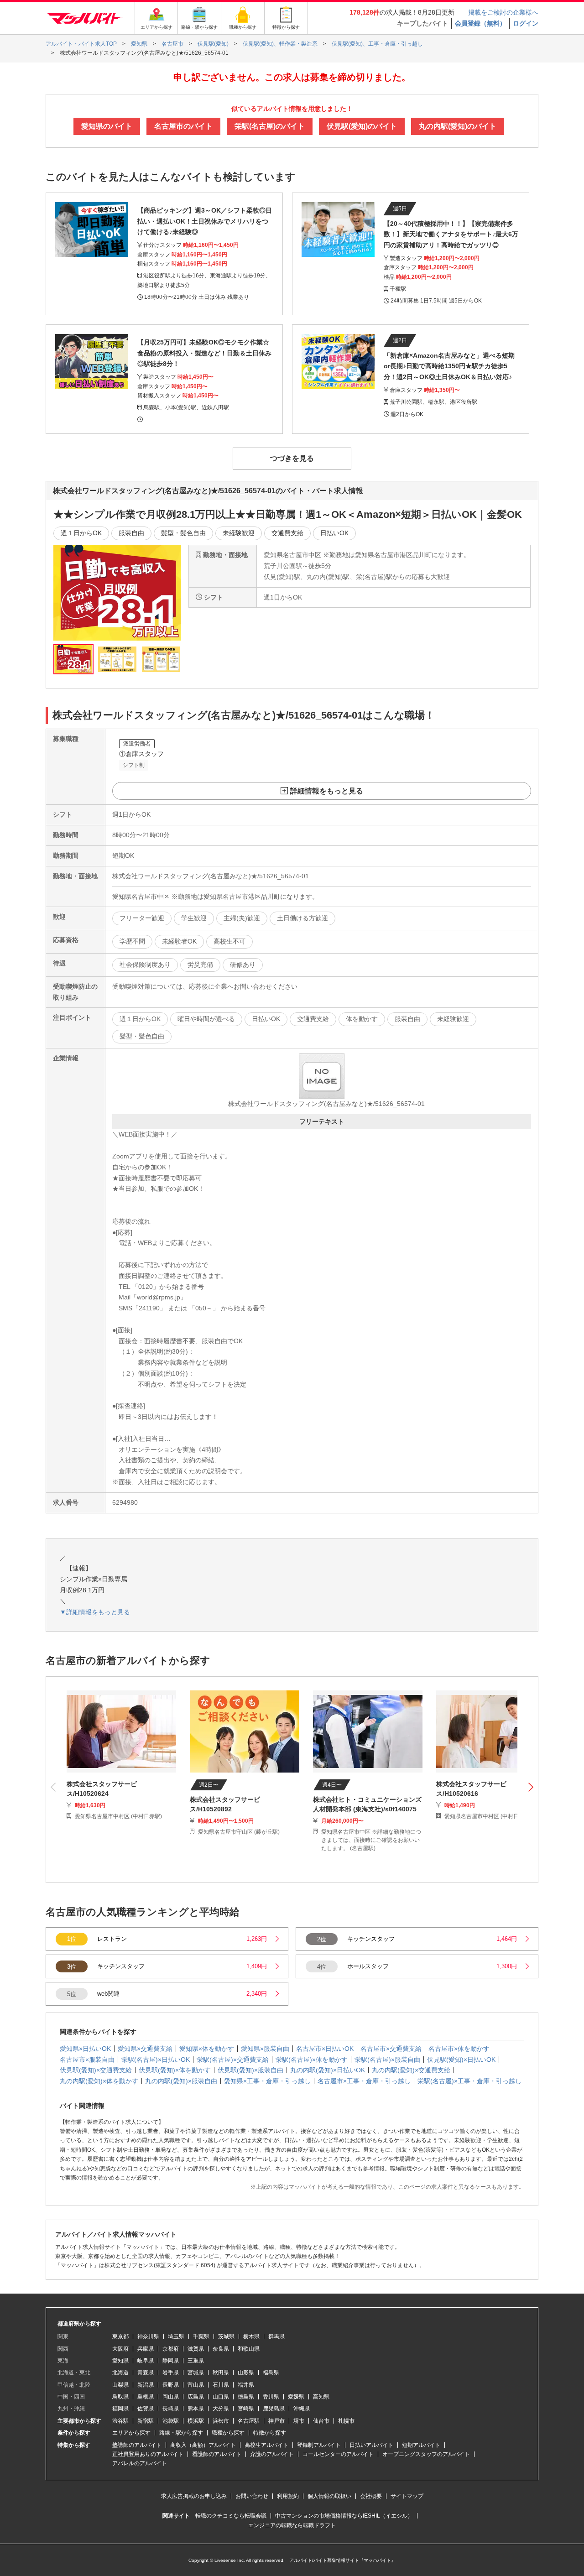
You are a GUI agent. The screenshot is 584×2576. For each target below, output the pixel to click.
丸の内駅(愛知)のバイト (458, 126)
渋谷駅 (120, 2421)
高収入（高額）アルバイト (203, 2445)
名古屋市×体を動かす (459, 2049)
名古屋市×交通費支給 (391, 2049)
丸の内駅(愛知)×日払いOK (328, 2070)
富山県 (196, 2385)
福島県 (271, 2373)
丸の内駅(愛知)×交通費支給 (411, 2070)
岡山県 (171, 2397)
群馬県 (276, 2336)
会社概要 (371, 2496)
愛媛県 (296, 2397)
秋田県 (221, 2373)
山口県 (221, 2397)
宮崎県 (246, 2409)
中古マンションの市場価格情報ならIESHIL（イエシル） (344, 2516)
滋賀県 (196, 2349)
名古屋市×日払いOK (325, 2049)
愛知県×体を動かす (207, 2049)
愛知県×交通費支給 (145, 2049)
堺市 (299, 2421)
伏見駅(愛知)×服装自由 (250, 2070)
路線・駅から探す (181, 2433)
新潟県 (146, 2385)
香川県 (271, 2397)
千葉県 (201, 2336)
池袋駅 (171, 2421)
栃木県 (251, 2336)
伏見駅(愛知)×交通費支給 (96, 2070)
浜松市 (221, 2421)
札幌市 (346, 2421)
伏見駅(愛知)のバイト (362, 126)
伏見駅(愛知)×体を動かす (175, 2070)
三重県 (196, 2361)
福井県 (246, 2385)
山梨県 (120, 2385)
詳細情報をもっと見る (327, 791)
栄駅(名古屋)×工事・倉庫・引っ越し (469, 2081)
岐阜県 (146, 2361)
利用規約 (288, 2496)
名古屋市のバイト (183, 126)
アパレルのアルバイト (140, 2463)
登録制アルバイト (319, 2445)
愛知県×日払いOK (85, 2049)
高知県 (321, 2397)
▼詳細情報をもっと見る (95, 1612)
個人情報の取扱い (329, 2496)
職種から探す (228, 2433)
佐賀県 (146, 2409)
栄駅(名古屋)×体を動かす (312, 2060)
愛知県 (120, 2361)
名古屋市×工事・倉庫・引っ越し (364, 2081)
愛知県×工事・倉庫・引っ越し (267, 2081)
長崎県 (171, 2409)
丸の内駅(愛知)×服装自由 (181, 2081)
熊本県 (196, 2409)
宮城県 (196, 2373)
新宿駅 (146, 2421)
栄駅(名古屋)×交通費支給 (233, 2060)
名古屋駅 (249, 2421)
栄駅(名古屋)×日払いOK (156, 2060)
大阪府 (120, 2349)
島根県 (146, 2397)
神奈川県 (148, 2336)
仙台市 (321, 2421)
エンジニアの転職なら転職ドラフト (292, 2525)
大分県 (221, 2409)
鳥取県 (120, 2397)
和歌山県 (249, 2349)
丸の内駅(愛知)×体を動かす (99, 2081)
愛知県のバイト (107, 126)
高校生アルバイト (266, 2445)
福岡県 (120, 2409)
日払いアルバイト (371, 2445)
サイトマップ (407, 2496)
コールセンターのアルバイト (338, 2454)
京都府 (171, 2349)
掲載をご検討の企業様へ (503, 12)
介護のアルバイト (272, 2454)
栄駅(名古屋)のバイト (270, 126)
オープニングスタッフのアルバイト (426, 2454)
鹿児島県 (274, 2409)
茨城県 (226, 2336)
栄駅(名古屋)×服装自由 (387, 2060)
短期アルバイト (421, 2445)
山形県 (246, 2373)
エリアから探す (131, 2433)
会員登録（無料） (480, 23)
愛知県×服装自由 (265, 2049)
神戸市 (276, 2421)
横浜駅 (196, 2421)
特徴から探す (270, 2433)
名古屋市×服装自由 (87, 2060)
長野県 (171, 2385)
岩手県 (171, 2373)
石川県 (221, 2385)
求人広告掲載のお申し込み (194, 2496)
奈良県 (221, 2349)
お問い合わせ (252, 2496)
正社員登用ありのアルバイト (148, 2454)
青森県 (146, 2373)
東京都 (120, 2336)
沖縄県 (302, 2409)
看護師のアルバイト (217, 2454)
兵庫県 (146, 2349)
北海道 (120, 2373)
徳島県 (246, 2397)
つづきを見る (292, 458)
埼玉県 (176, 2336)
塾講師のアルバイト (137, 2445)
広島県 (196, 2397)
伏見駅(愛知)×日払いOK (461, 2060)
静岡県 (171, 2361)
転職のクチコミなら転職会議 (231, 2516)
